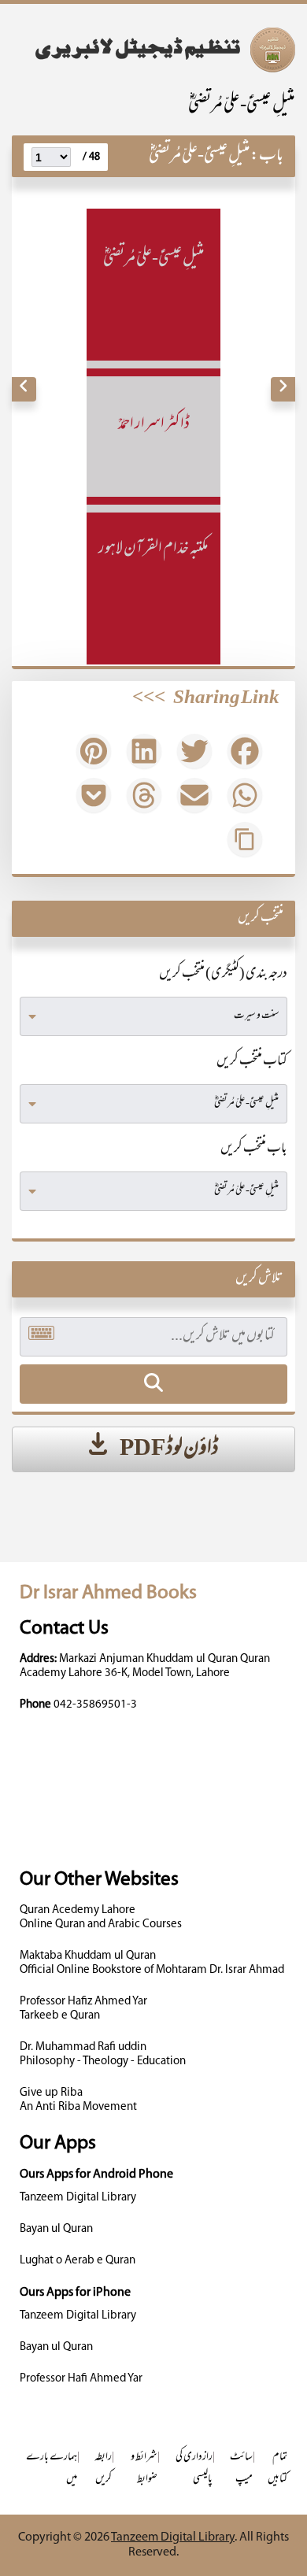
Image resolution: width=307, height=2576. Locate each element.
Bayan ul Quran (56, 2229)
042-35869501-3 (95, 1705)
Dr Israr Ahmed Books (108, 1593)
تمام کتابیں (277, 2469)
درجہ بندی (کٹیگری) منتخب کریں (223, 975)
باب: (267, 156)
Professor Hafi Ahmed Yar (81, 2379)
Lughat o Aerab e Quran (78, 2261)
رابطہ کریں (103, 2469)
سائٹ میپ (241, 2469)
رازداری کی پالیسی (194, 2469)
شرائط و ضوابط (144, 2469)
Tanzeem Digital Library (78, 2198)
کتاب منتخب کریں (252, 1062)
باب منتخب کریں (254, 1149)
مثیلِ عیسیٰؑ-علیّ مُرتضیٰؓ (242, 106)
